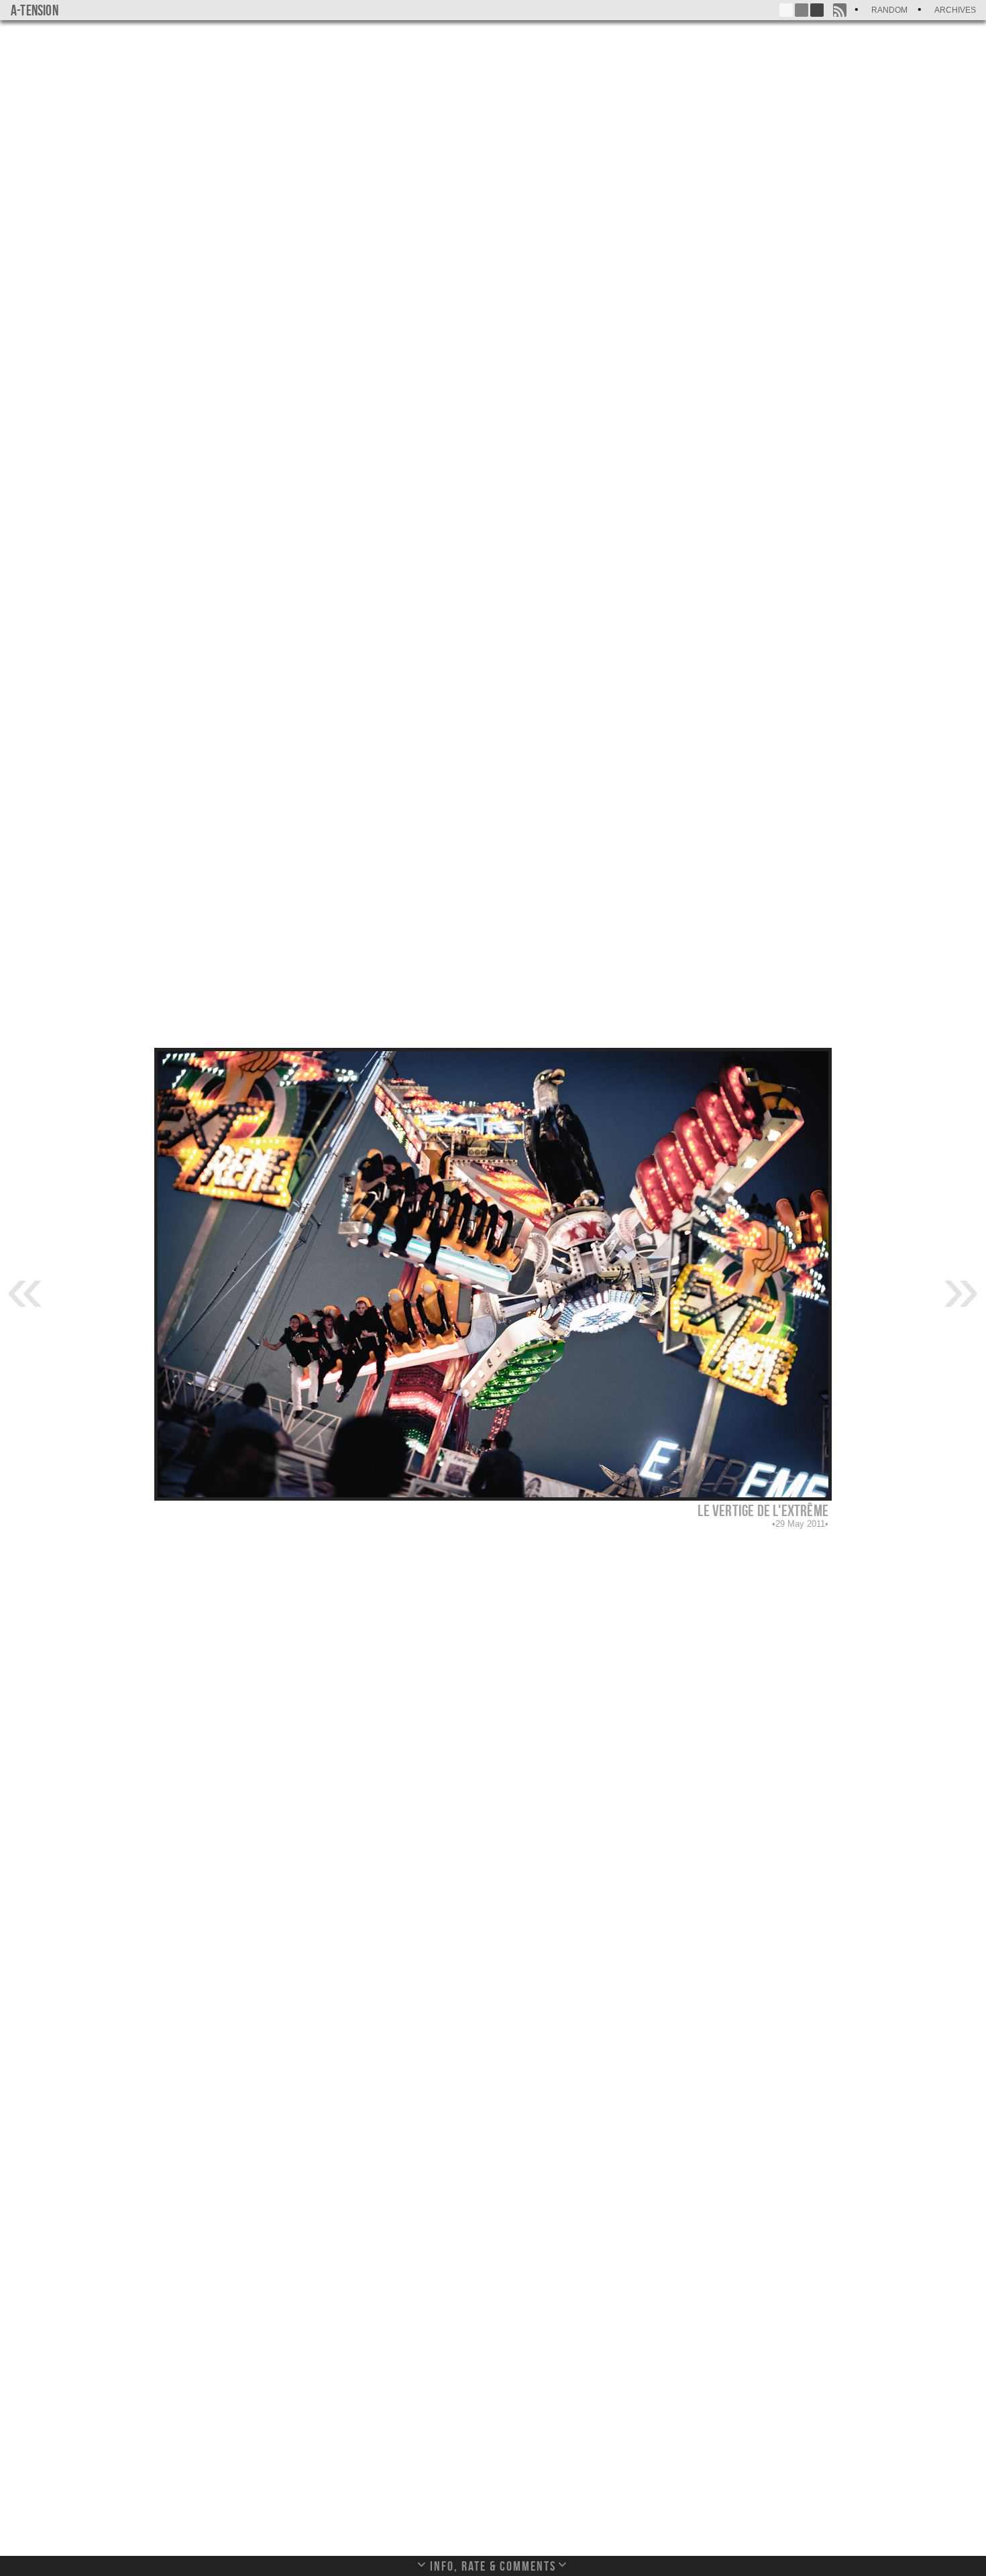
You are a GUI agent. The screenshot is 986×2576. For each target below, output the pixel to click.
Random (889, 10)
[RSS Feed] (840, 10)
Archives (955, 10)
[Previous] (25, 1287)
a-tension (35, 10)
